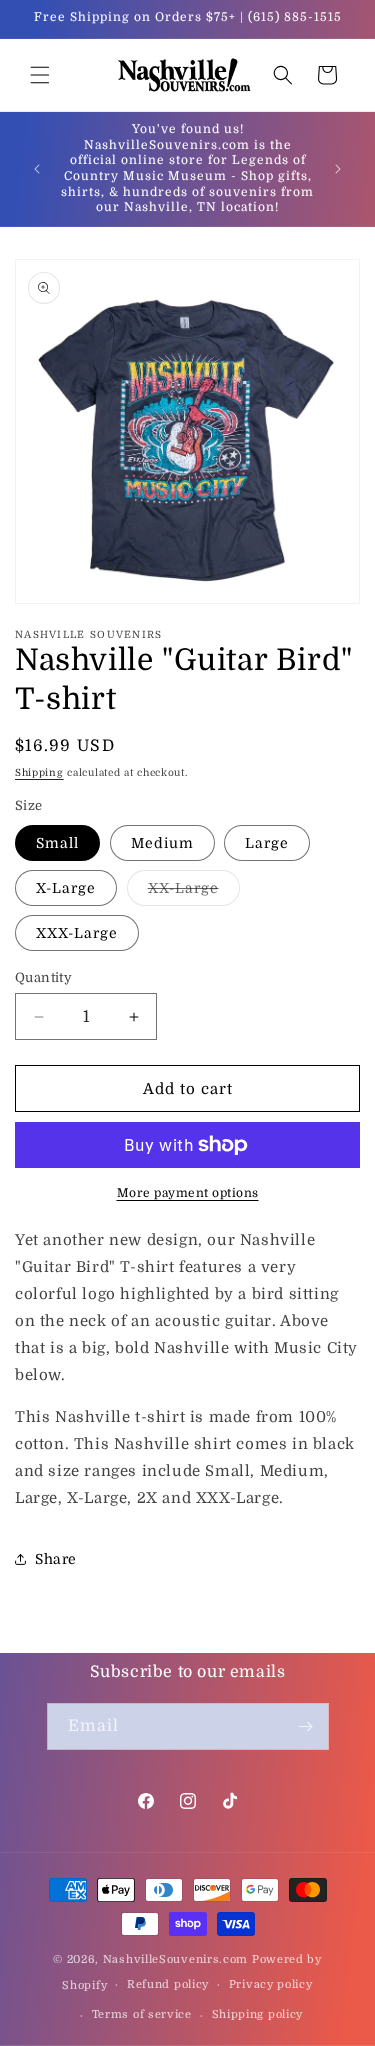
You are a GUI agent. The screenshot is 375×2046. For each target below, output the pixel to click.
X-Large (66, 888)
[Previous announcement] (37, 169)
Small (57, 843)
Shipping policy (258, 2014)
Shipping (39, 772)
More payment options (188, 1193)
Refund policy (168, 1984)
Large (267, 843)
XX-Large (194, 892)
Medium (162, 843)
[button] (40, 75)
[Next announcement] (338, 169)
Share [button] (56, 1559)
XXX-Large (77, 933)
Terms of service (142, 2014)
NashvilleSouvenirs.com (175, 1959)
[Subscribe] (306, 1726)
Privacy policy (271, 1984)
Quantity (43, 977)
